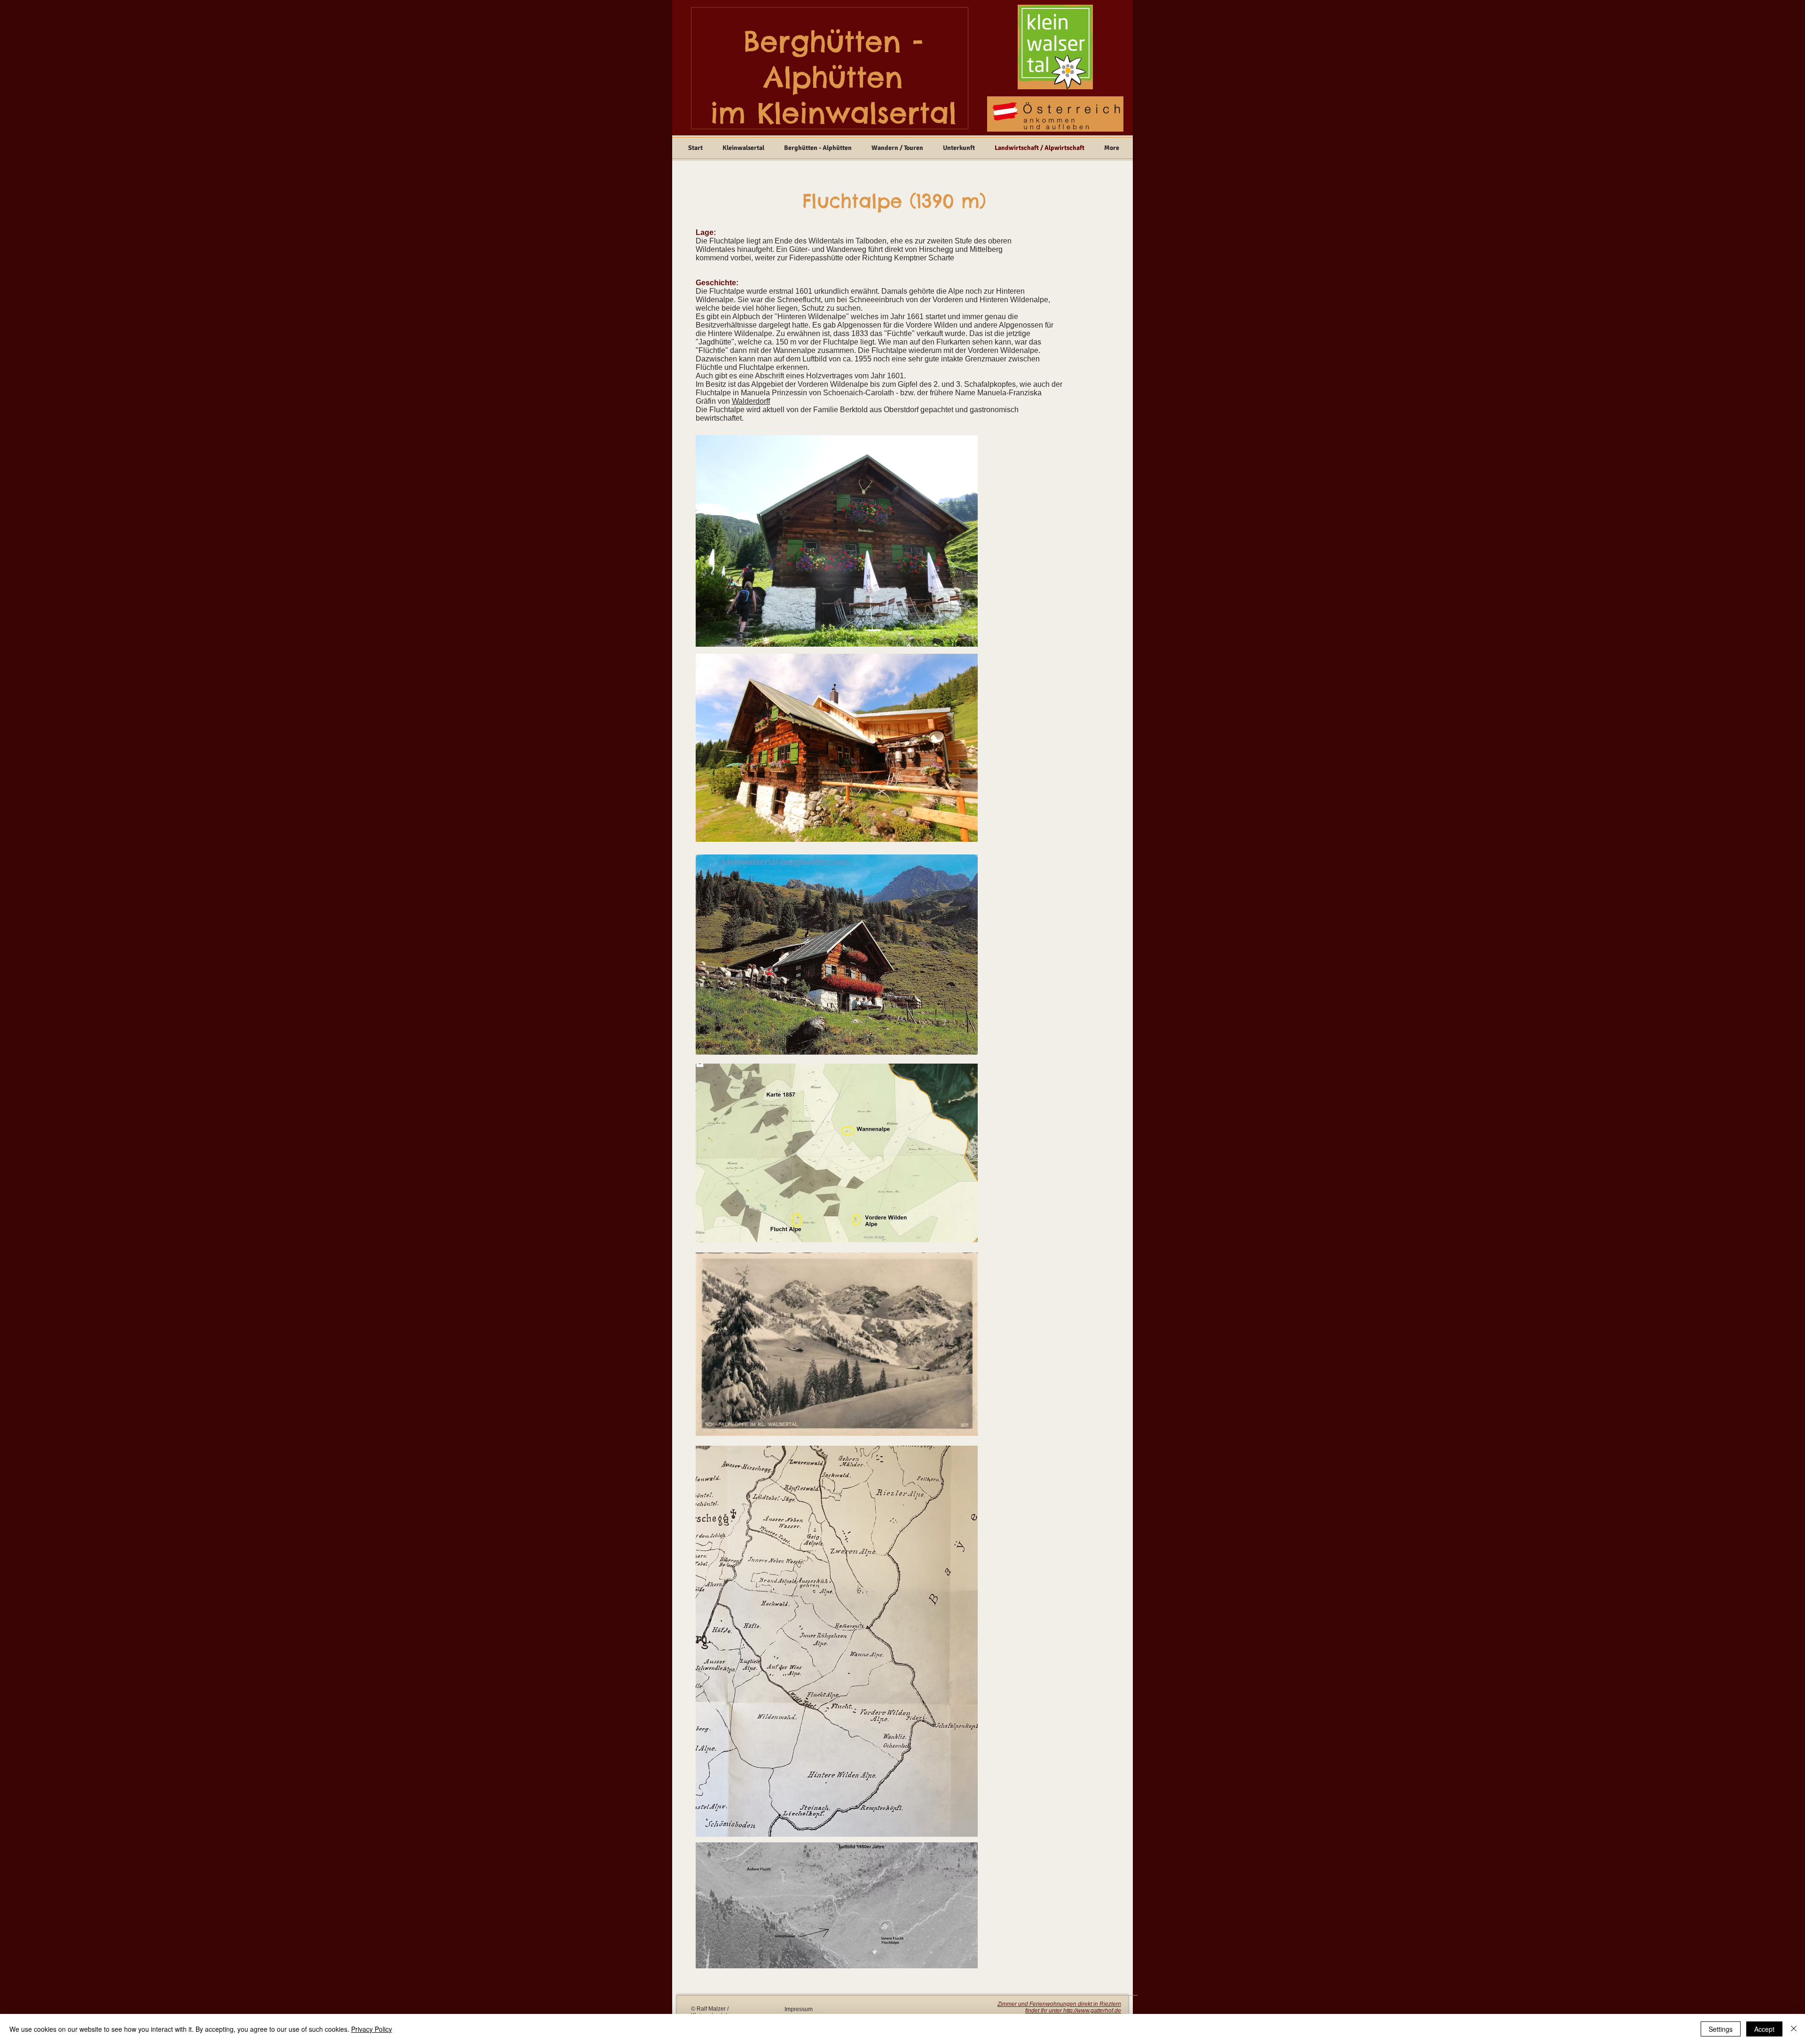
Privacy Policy (372, 2029)
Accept (1764, 2029)
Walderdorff (751, 401)
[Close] (1794, 2029)
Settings (1721, 2029)
